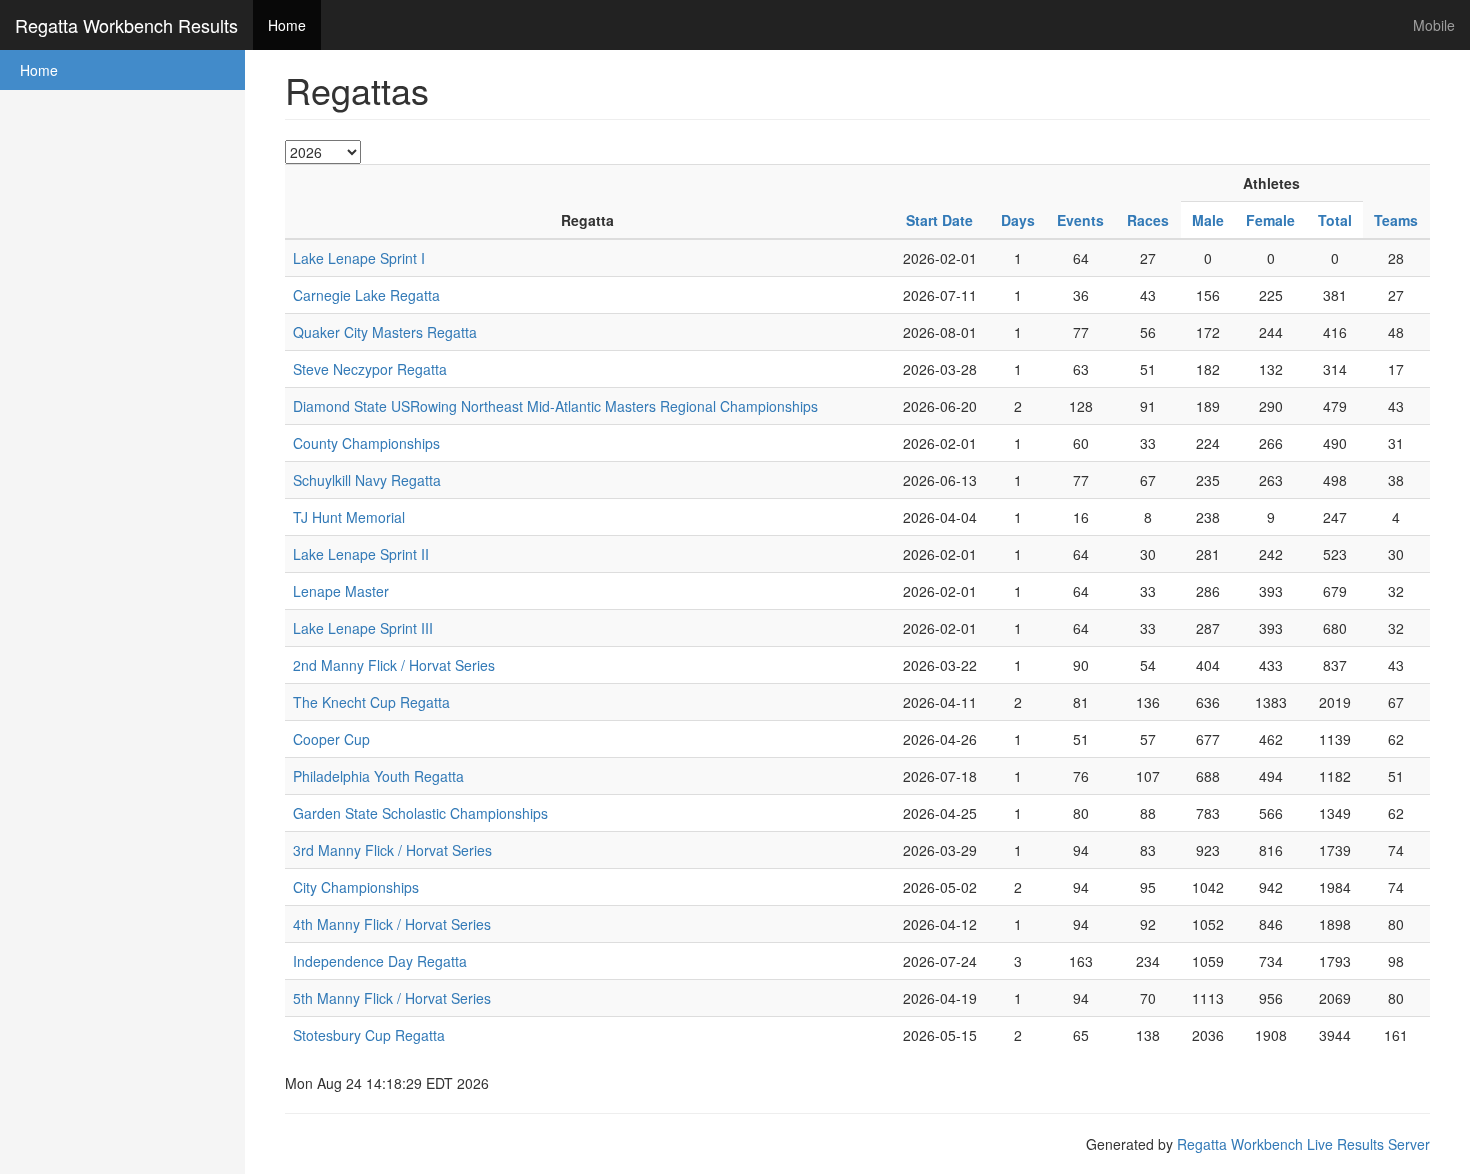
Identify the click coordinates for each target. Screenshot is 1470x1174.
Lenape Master (341, 591)
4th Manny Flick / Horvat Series (392, 924)
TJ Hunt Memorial (349, 517)
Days (1018, 220)
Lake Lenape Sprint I (359, 258)
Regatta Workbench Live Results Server (1303, 1144)
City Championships (356, 887)
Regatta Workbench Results (126, 25)
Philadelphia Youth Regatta (378, 776)
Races (1148, 220)
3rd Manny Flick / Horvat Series (392, 850)
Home (287, 25)
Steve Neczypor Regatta (370, 369)
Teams (1396, 220)
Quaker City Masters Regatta (385, 332)
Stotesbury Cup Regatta (369, 1035)
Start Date (939, 220)
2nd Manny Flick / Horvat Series (394, 665)
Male (1208, 220)
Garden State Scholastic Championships (420, 813)
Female (1270, 220)
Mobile (1434, 25)
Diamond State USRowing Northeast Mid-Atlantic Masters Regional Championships (555, 406)
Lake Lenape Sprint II (361, 554)
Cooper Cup (331, 739)
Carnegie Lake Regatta (366, 295)
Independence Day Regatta (380, 961)
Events (1080, 220)
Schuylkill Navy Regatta (367, 480)
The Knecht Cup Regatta (371, 702)
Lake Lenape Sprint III (363, 628)
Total (1335, 220)
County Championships (366, 443)
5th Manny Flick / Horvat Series (392, 998)
